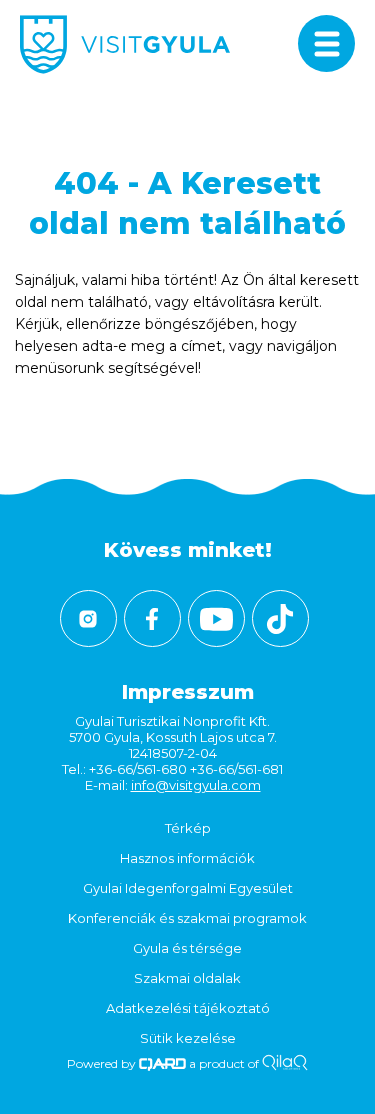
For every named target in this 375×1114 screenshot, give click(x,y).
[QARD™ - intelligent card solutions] (162, 1063)
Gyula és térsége (187, 948)
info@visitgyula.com (196, 785)
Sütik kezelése (188, 1038)
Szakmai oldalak (187, 978)
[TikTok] (280, 618)
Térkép (188, 828)
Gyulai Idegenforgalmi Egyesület (188, 888)
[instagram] (88, 618)
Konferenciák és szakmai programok (187, 918)
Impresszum (188, 692)
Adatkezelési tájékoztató (188, 1008)
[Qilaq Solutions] (284, 1063)
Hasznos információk (187, 858)
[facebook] (152, 618)
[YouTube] (216, 618)
